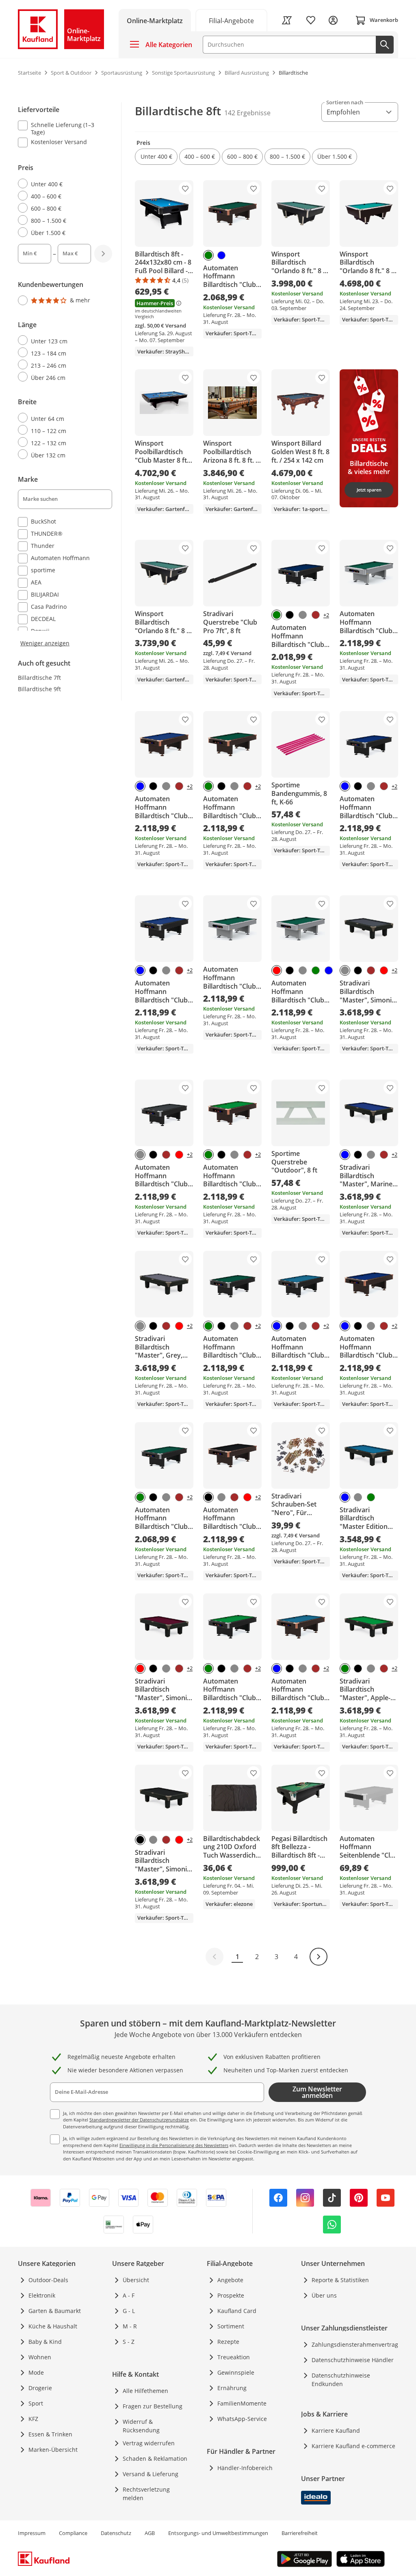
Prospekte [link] (231, 2295)
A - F (129, 2295)
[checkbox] (62, 128)
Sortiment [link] (231, 2326)
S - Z (129, 2342)
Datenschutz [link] (116, 2533)
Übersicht (136, 2280)
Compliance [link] (73, 2533)
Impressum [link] (32, 2533)
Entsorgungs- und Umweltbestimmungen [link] (218, 2533)
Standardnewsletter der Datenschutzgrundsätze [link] (139, 2120)
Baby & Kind (45, 2342)
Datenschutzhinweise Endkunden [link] (341, 2380)
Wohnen (40, 2357)
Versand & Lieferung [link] (151, 2474)
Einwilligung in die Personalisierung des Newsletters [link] (174, 2145)
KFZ (33, 2419)
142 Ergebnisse (247, 113)
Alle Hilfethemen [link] (145, 2391)
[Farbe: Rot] (277, 970)
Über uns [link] (324, 2295)
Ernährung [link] (232, 2388)
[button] (156, 157)
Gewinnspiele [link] (236, 2372)
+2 (326, 615)
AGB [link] (150, 2533)
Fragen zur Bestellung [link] (153, 2406)
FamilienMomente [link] (242, 2403)
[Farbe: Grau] (303, 615)
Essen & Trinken (50, 2434)
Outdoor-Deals (48, 2280)
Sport (36, 2403)
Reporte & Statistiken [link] (340, 2280)
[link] (232, 20)
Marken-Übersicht (53, 2450)
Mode (36, 2372)
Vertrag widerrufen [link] (149, 2443)
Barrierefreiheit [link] (300, 2533)
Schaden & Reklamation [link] (155, 2459)
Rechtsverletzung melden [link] (146, 2494)
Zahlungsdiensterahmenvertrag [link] (355, 2344)
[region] (70, 375)
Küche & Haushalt (53, 2326)
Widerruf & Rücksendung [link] (141, 2426)
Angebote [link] (230, 2280)
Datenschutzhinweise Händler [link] (353, 2360)
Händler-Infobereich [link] (245, 2468)
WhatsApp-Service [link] (242, 2419)
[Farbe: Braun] (316, 615)
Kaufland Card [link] (237, 2311)
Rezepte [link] (228, 2342)
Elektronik (42, 2295)
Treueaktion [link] (234, 2357)
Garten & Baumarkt (55, 2311)
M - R (130, 2326)
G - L (129, 2311)
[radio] (62, 184)
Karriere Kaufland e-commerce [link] (353, 2446)
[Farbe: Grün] (208, 255)
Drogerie (40, 2388)
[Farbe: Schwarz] (290, 615)
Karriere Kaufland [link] (336, 2430)
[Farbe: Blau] (221, 255)
